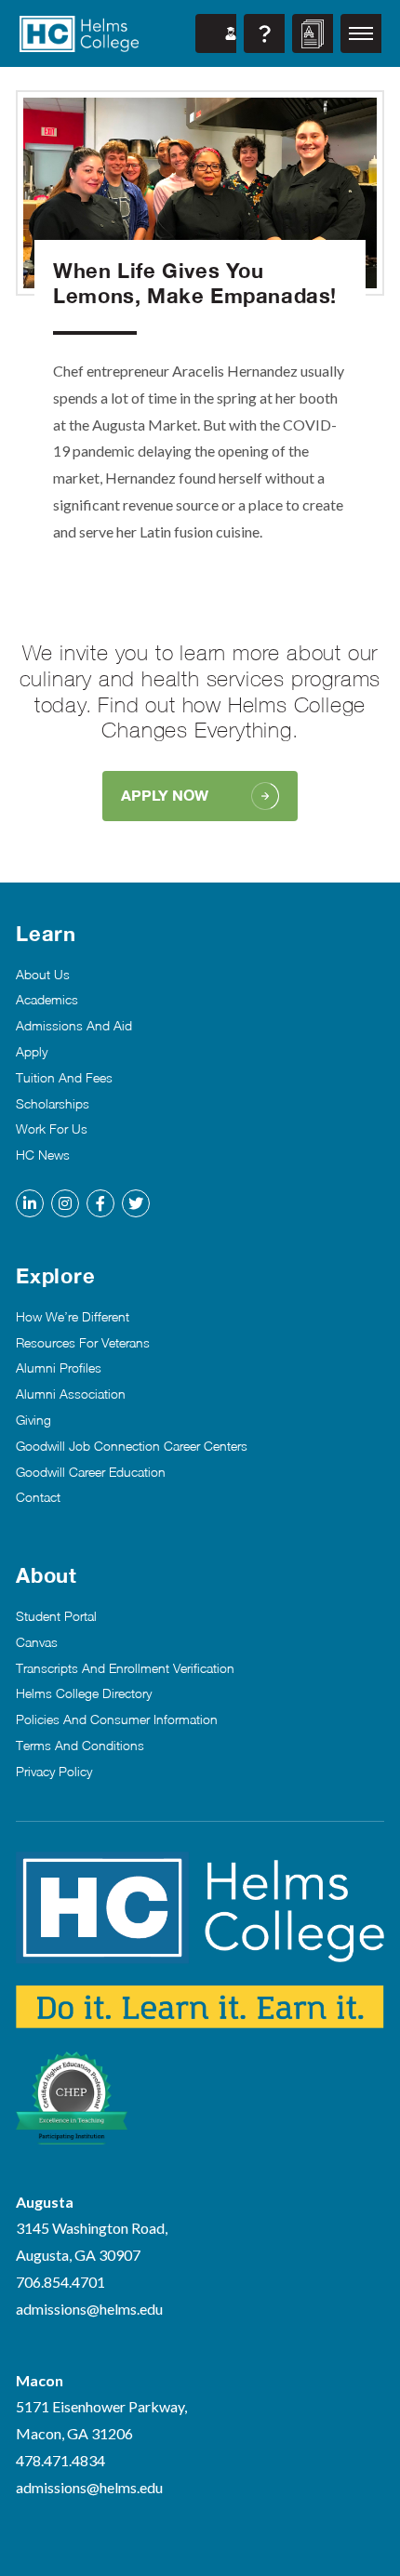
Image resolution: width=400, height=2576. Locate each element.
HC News (43, 1155)
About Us (43, 975)
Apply (32, 1052)
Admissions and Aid (74, 1026)
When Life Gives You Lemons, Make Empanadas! (195, 283)
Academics (47, 1000)
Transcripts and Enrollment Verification (125, 1668)
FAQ (264, 33)
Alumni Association (71, 1394)
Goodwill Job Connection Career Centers (132, 1446)
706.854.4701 (60, 2282)
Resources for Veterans (83, 1343)
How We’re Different (73, 1317)
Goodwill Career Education (91, 1472)
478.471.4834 (60, 2460)
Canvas (37, 1642)
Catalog (313, 33)
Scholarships (53, 1104)
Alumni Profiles (59, 1368)
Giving (33, 1420)
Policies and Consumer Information (117, 1720)
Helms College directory (84, 1693)
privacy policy (54, 1772)
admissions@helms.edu (89, 2309)
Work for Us (52, 1129)
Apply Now (165, 795)
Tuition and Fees (64, 1078)
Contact (38, 1497)
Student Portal (216, 33)
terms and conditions (80, 1746)
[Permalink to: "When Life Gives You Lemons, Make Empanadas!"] (200, 193)
